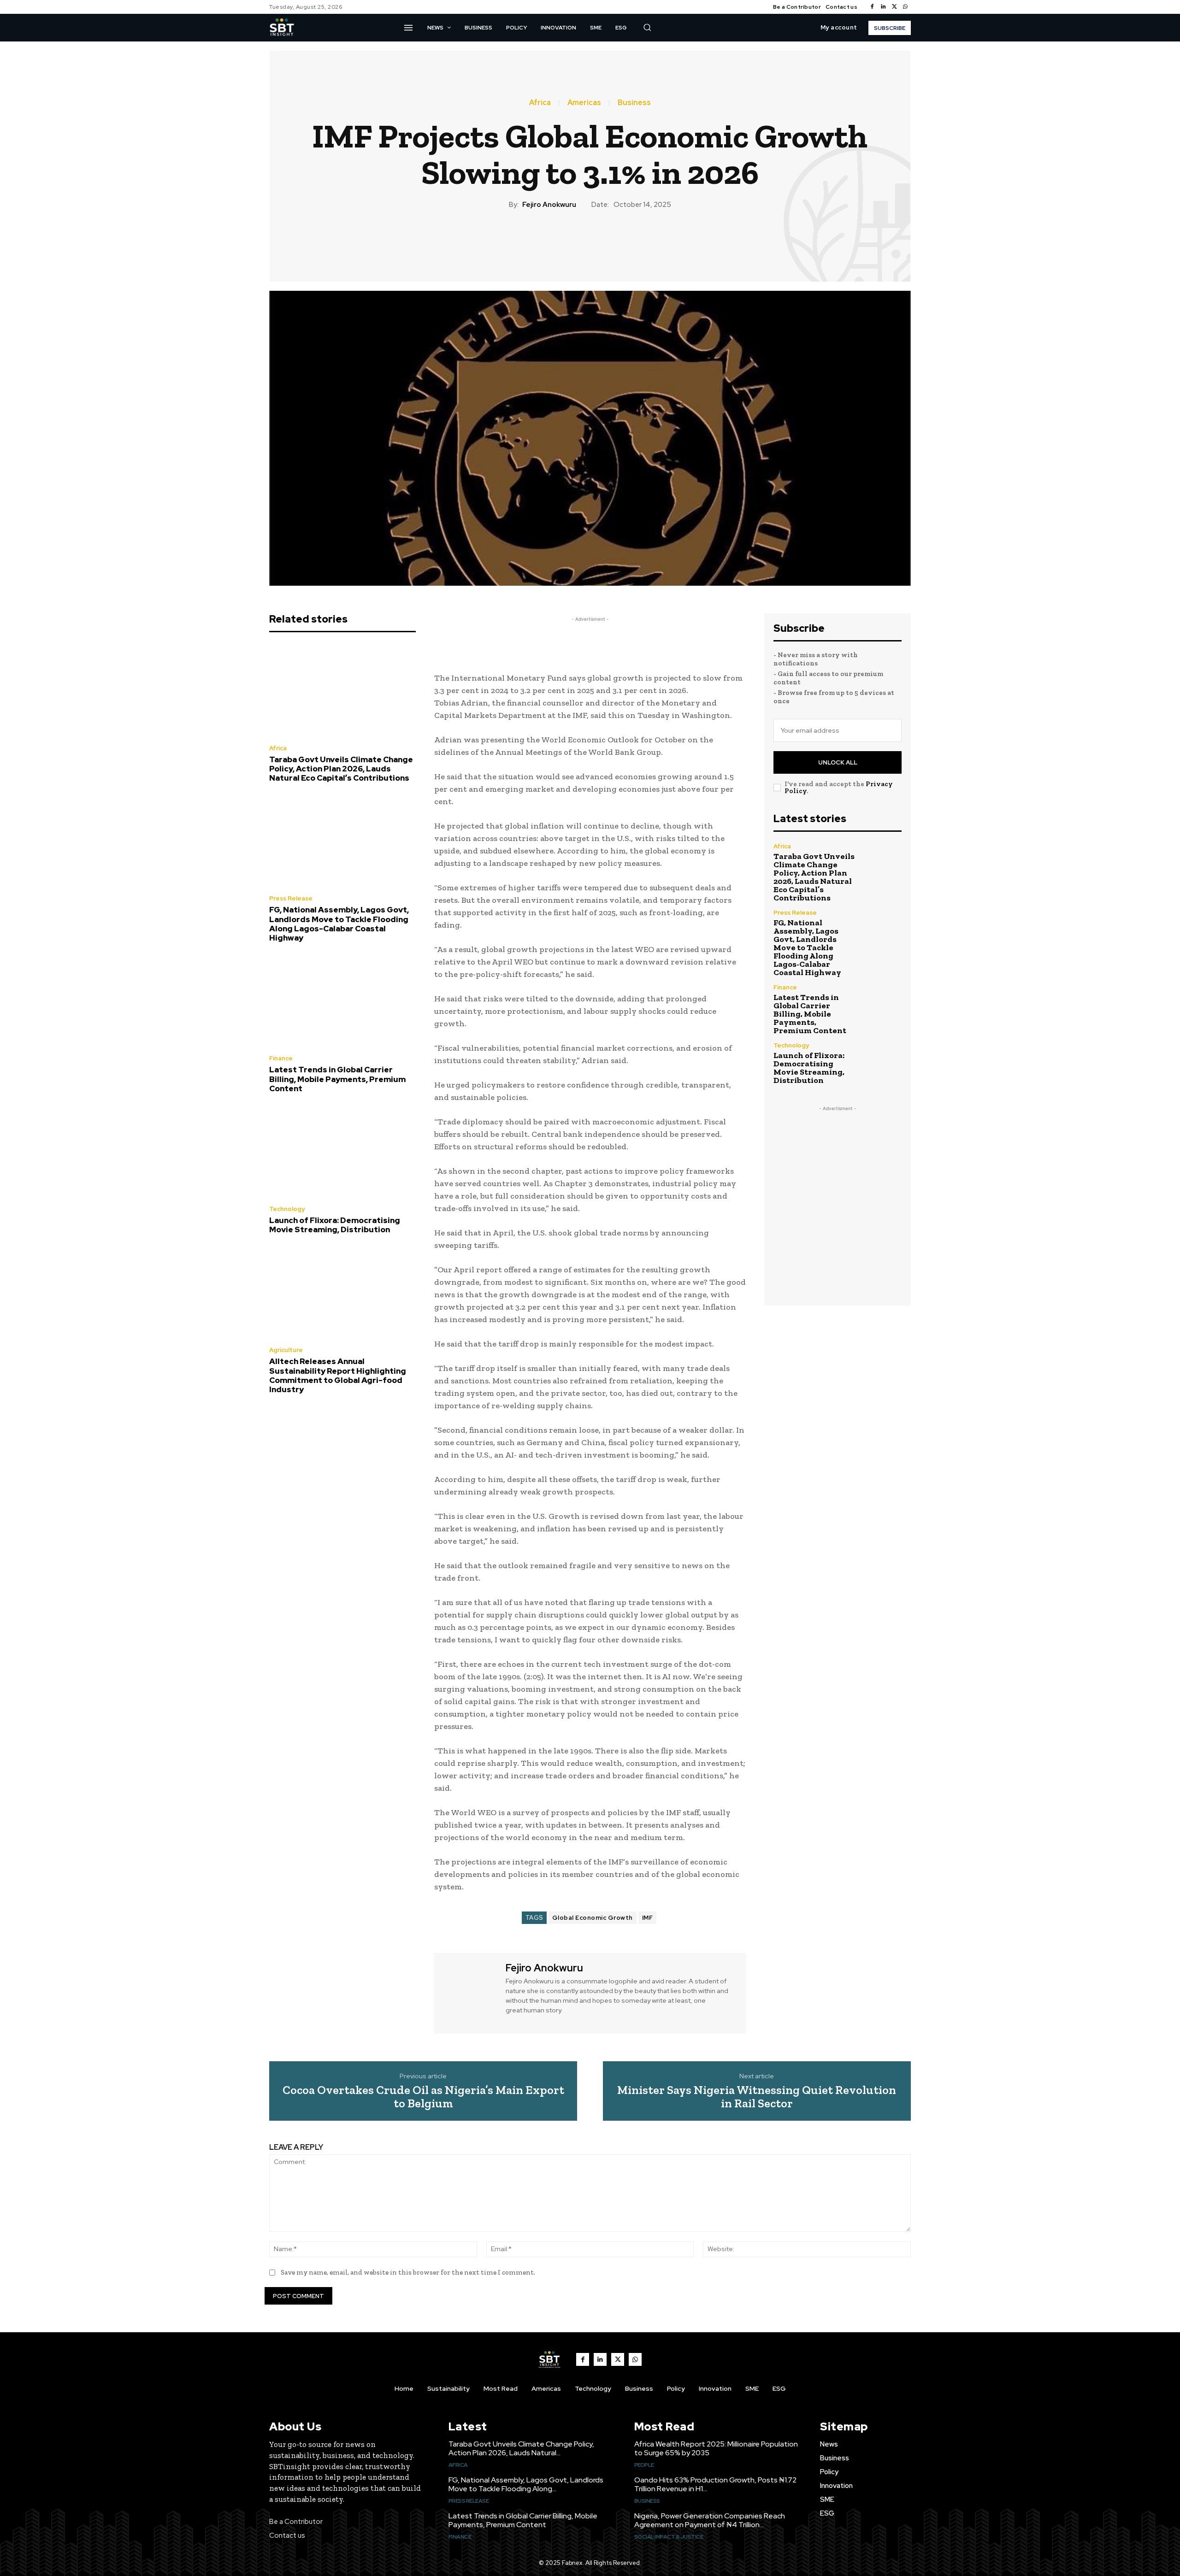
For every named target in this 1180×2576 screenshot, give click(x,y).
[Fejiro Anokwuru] (469, 1992)
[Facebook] (872, 7)
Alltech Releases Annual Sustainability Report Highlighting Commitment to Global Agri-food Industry (338, 1375)
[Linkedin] (883, 7)
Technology (287, 1209)
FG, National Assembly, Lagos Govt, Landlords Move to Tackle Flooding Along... (526, 2484)
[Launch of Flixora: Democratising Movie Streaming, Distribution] (342, 1152)
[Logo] (282, 28)
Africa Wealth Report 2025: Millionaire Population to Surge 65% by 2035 (716, 2448)
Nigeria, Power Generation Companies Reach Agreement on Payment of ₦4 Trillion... (710, 2520)
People (644, 2465)
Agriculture (286, 1350)
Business (634, 103)
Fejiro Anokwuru (549, 205)
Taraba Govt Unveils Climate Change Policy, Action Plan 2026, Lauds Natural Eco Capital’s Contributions (341, 769)
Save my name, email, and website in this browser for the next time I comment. (408, 2272)
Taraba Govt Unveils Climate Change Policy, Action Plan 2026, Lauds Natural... (521, 2448)
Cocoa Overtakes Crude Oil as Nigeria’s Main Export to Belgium (423, 2097)
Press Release (291, 898)
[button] (647, 27)
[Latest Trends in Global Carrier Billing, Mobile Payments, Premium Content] (342, 1001)
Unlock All (838, 762)
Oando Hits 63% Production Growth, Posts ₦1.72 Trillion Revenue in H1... (715, 2484)
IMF (648, 1918)
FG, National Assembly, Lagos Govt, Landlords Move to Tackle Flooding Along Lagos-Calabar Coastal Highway (339, 924)
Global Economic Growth (593, 1918)
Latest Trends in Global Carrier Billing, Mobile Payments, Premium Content (337, 1079)
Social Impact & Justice (669, 2537)
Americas (584, 103)
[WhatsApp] (905, 7)
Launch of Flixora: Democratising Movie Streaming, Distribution (335, 1225)
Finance (281, 1058)
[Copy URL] (621, 241)
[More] (643, 241)
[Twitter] (894, 7)
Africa (540, 103)
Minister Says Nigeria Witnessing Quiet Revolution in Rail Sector (757, 2097)
